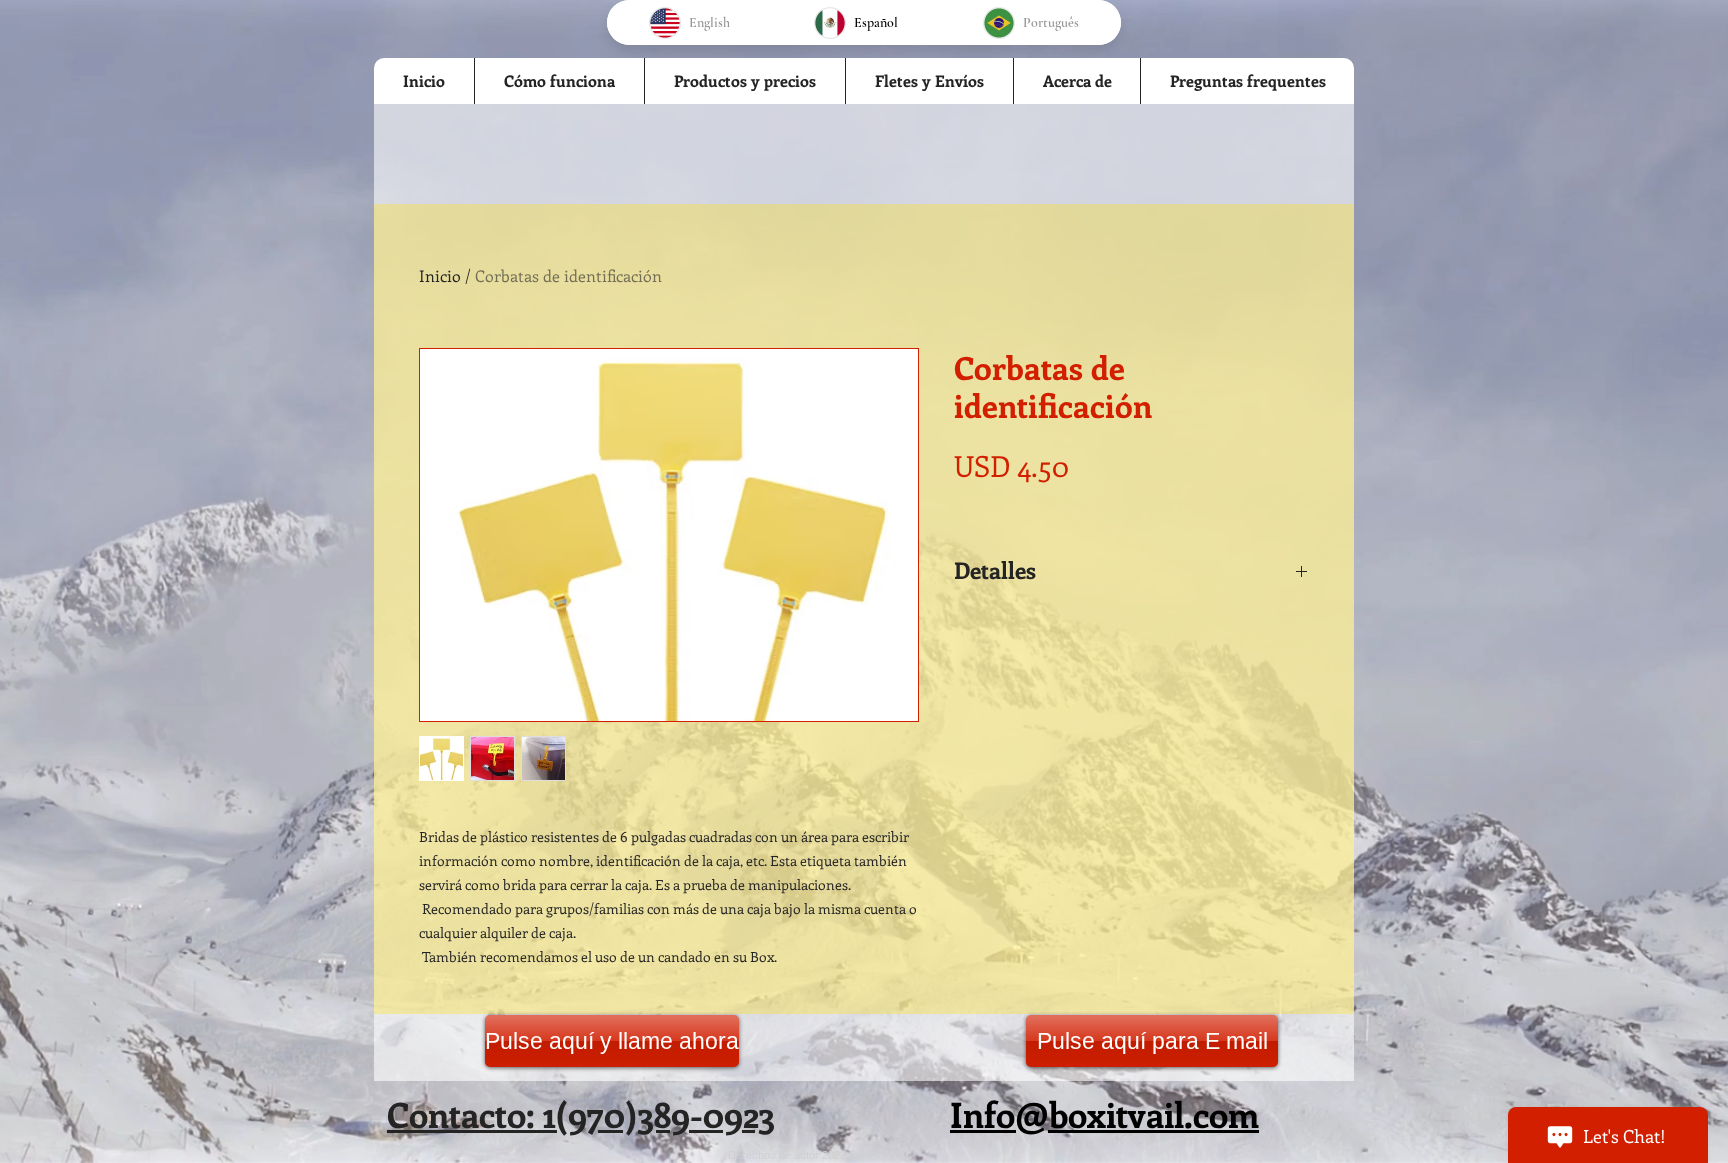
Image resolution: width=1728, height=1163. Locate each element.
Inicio (440, 275)
